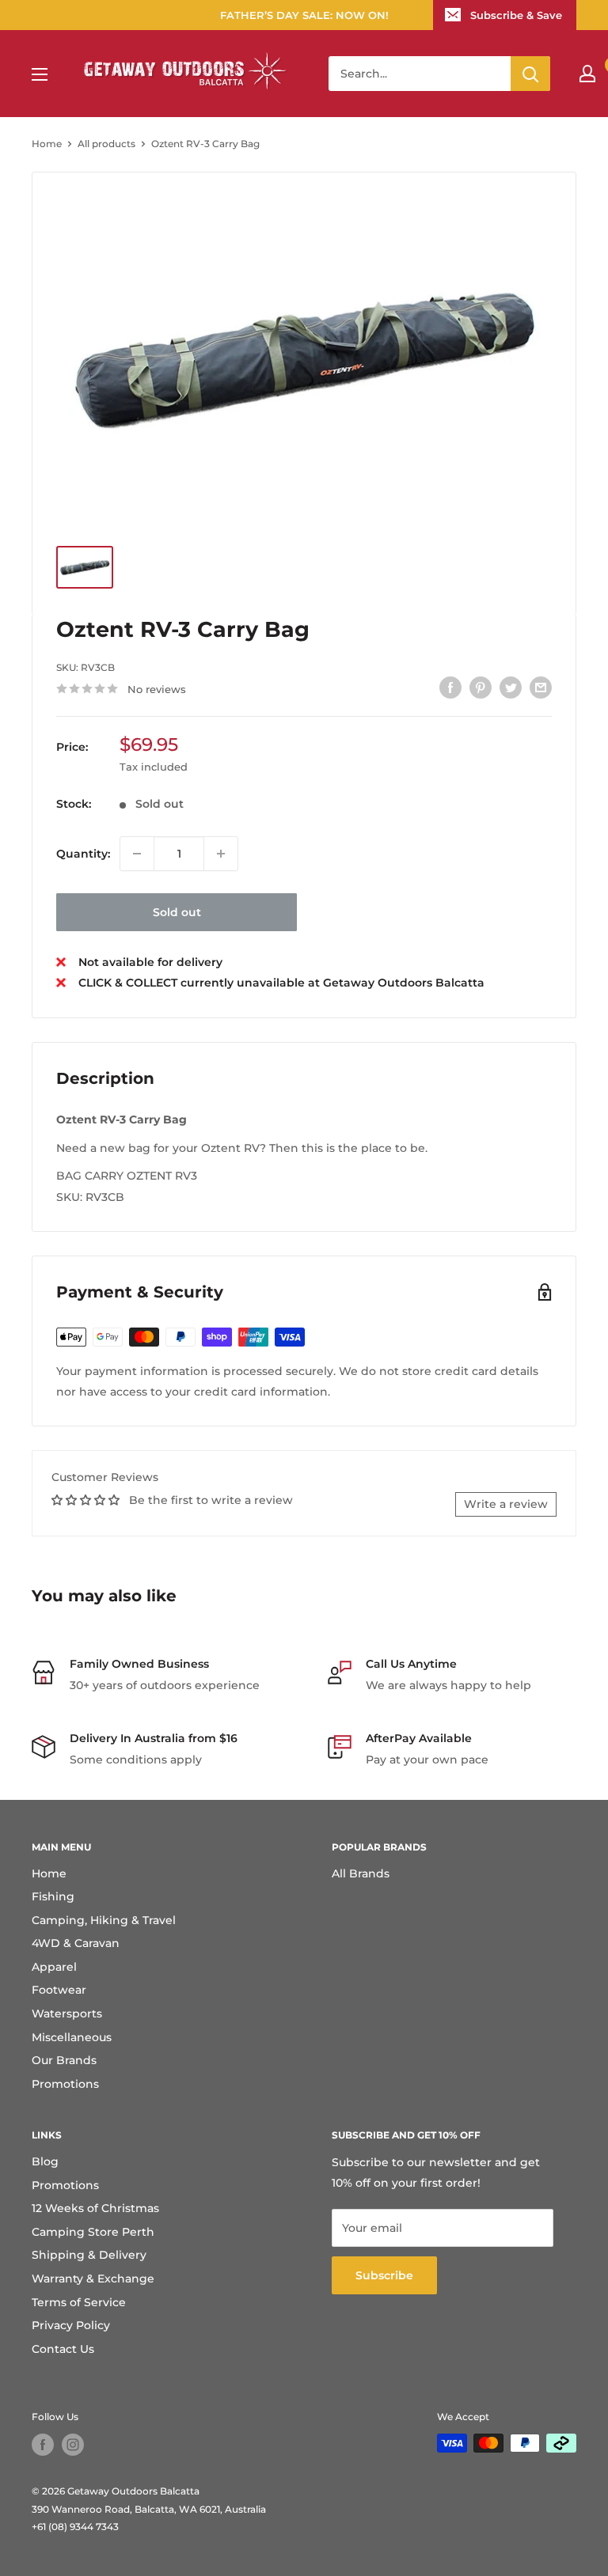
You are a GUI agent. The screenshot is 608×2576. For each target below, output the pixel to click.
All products (106, 144)
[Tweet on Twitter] (511, 687)
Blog (45, 2161)
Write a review (506, 1504)
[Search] (530, 74)
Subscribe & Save (516, 15)
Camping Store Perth (93, 2232)
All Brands (361, 1873)
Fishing (53, 1896)
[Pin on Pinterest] (481, 687)
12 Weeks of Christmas (95, 2208)
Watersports (67, 2013)
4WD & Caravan (76, 1943)
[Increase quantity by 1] (221, 854)
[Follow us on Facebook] (43, 2445)
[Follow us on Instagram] (73, 2445)
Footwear (59, 1990)
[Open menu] (40, 74)
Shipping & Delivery (89, 2255)
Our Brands (64, 2060)
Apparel (54, 1967)
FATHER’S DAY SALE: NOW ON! (304, 15)
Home (47, 144)
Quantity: (83, 854)
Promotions (65, 2084)
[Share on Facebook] (450, 687)
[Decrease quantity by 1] (137, 854)
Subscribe (384, 2275)
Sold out (177, 912)
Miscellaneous (72, 2037)
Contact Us (63, 2349)
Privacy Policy (71, 2325)
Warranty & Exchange (93, 2279)
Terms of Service (79, 2302)
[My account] (587, 74)
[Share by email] (541, 687)
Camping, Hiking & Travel (104, 1920)
